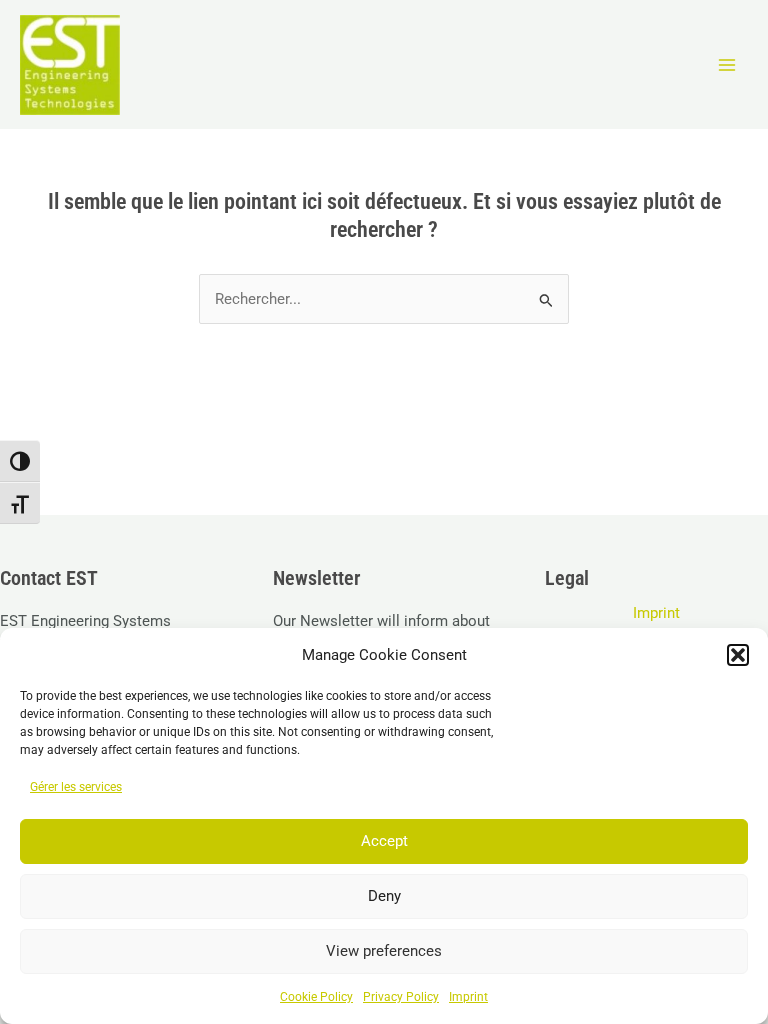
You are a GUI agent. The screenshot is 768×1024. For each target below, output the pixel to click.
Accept (384, 841)
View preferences (384, 951)
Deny (384, 896)
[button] (738, 655)
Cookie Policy (316, 997)
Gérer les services (76, 787)
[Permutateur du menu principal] (727, 65)
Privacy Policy (401, 997)
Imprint (468, 997)
